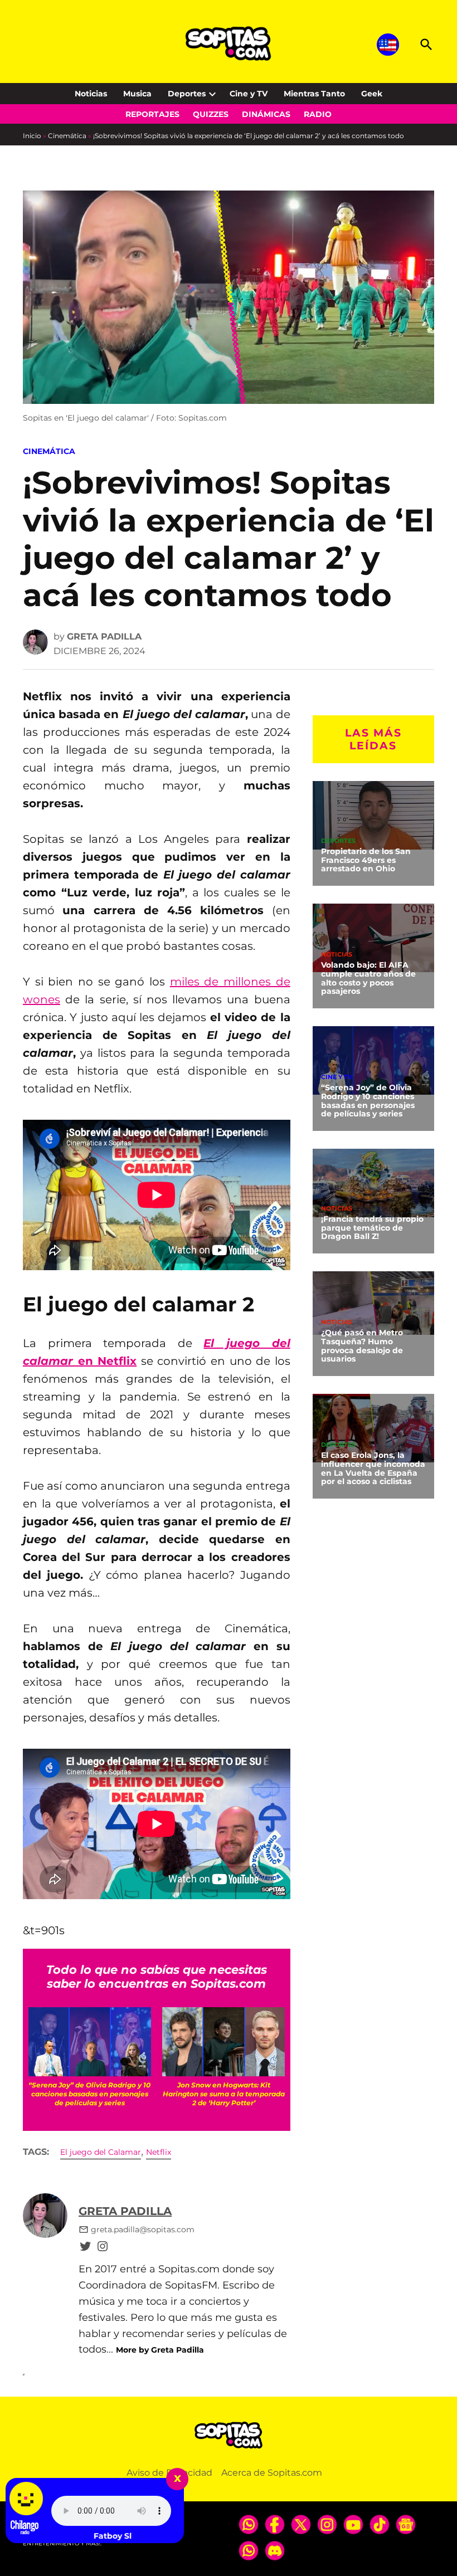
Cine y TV (249, 94)
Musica (137, 94)
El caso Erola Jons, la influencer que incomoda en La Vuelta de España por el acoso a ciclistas (373, 1468)
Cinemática (67, 136)
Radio (318, 114)
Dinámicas (266, 114)
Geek (372, 94)
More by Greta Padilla (160, 2350)
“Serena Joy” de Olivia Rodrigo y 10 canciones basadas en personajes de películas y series (368, 1101)
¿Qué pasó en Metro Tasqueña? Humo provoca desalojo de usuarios (362, 1346)
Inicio (32, 136)
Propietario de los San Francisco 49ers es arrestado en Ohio (366, 860)
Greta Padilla (104, 636)
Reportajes (152, 114)
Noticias (91, 94)
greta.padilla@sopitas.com (143, 2229)
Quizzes (211, 114)
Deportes (187, 94)
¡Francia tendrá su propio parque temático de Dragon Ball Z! (372, 1228)
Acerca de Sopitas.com (272, 2473)
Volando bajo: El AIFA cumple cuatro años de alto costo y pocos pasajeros (368, 978)
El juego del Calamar (101, 2152)
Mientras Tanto (314, 94)
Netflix (159, 2152)
